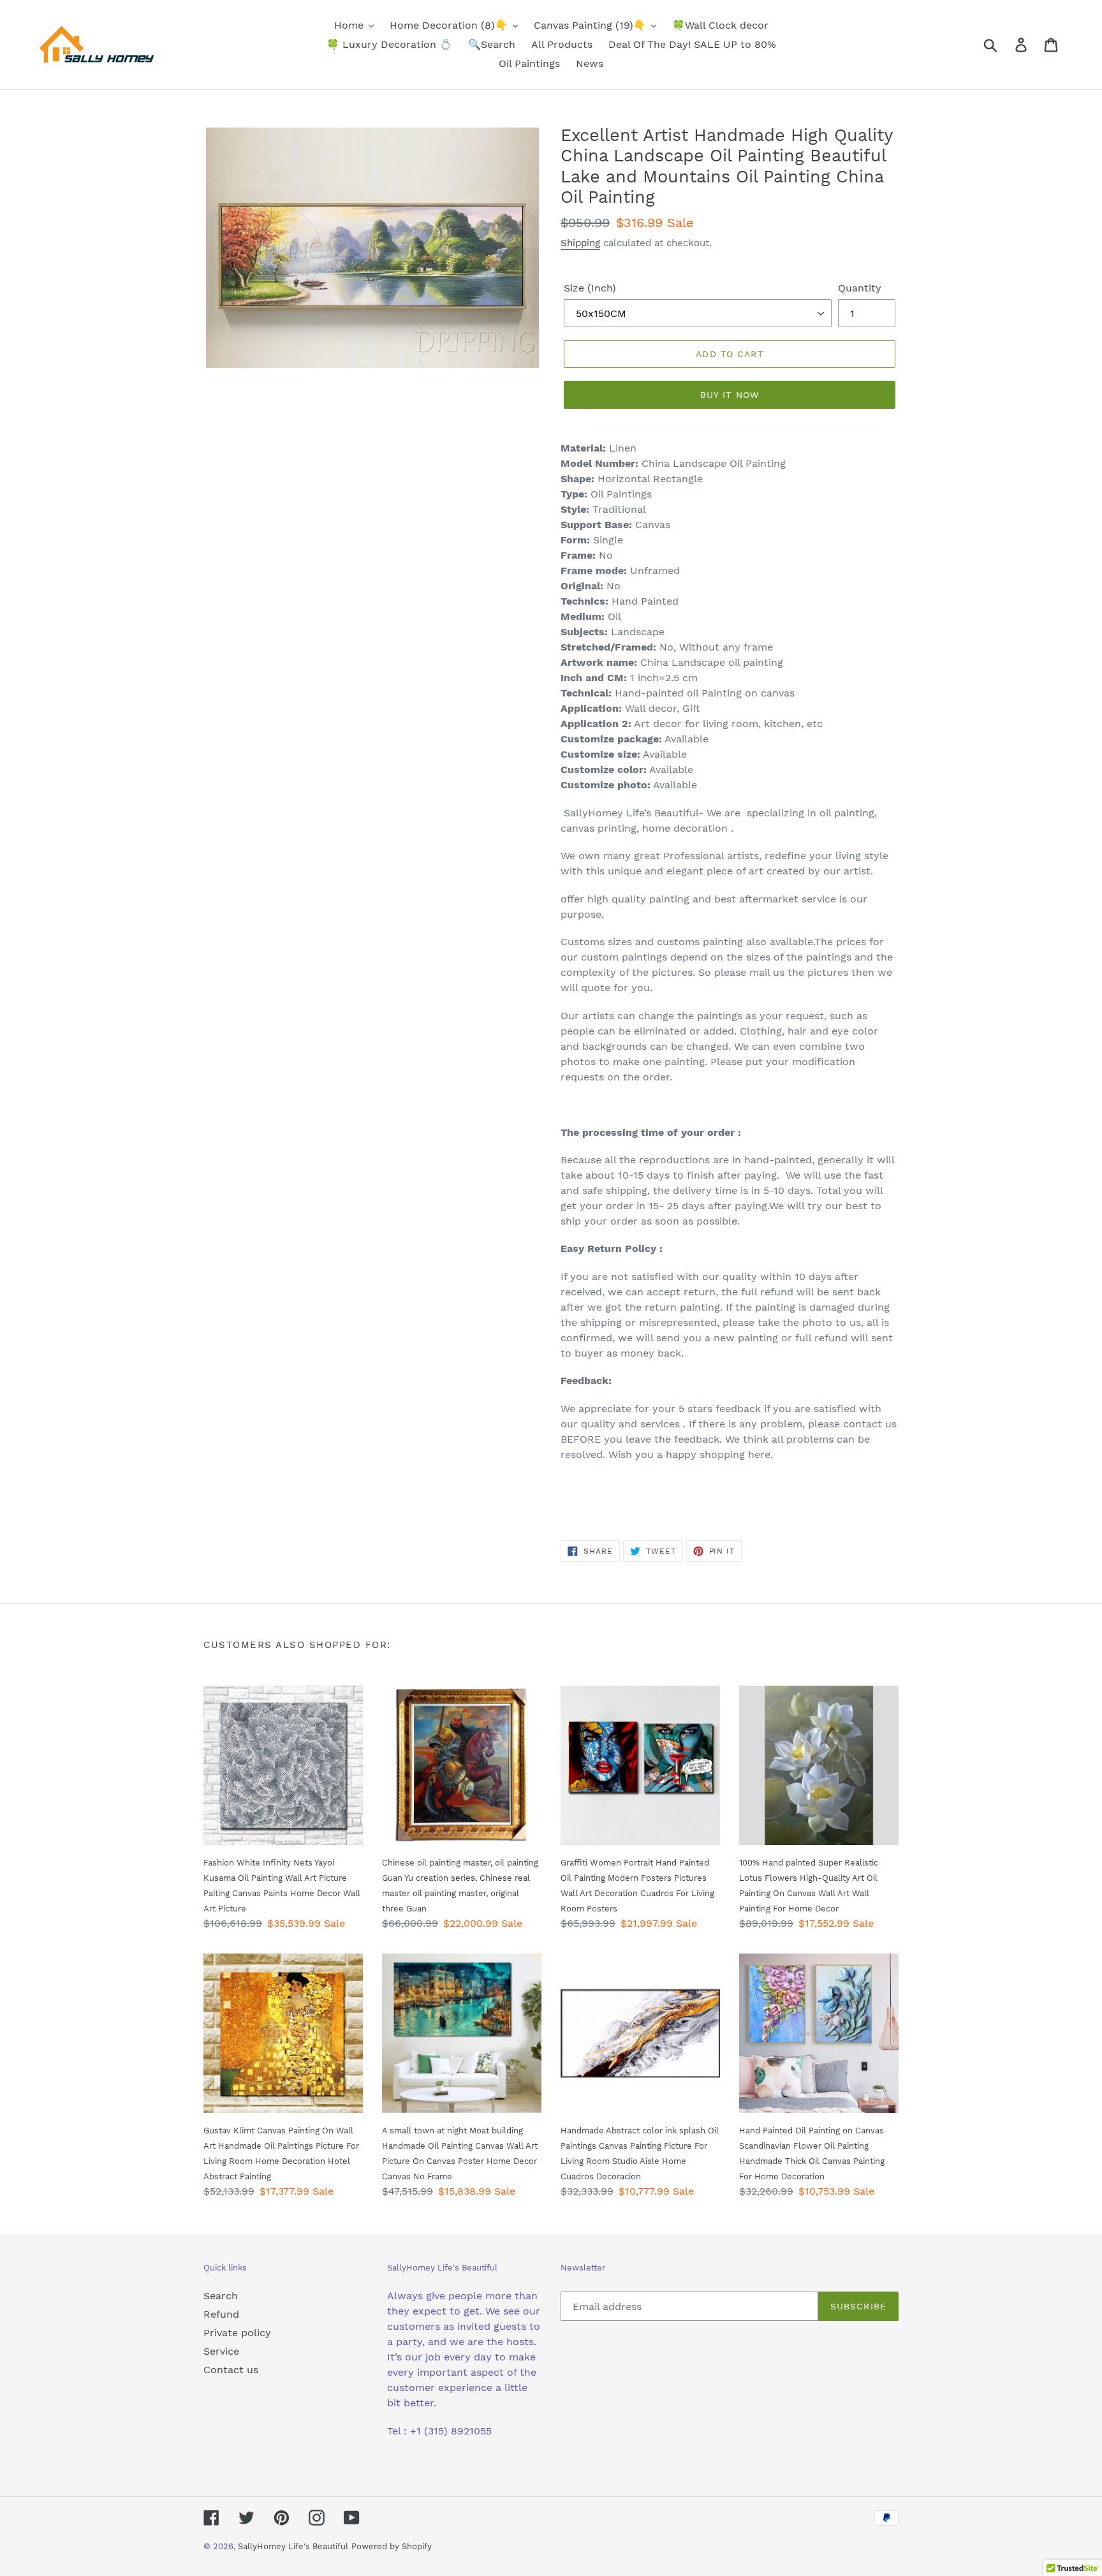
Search (221, 2296)
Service (221, 2351)
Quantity (860, 288)
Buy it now (730, 395)
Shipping (580, 243)
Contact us (231, 2370)
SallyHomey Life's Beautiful (293, 2546)
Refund (221, 2314)
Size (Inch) (590, 288)
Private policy (237, 2333)
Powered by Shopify (392, 2546)
